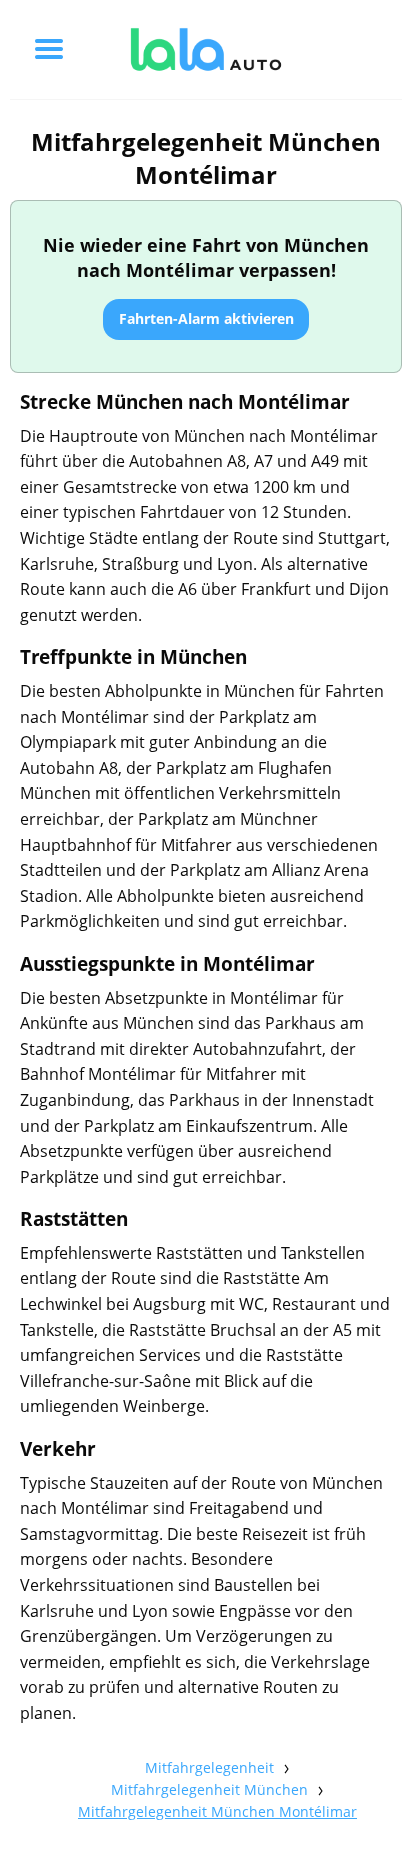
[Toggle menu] (49, 49)
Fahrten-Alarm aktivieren (206, 318)
